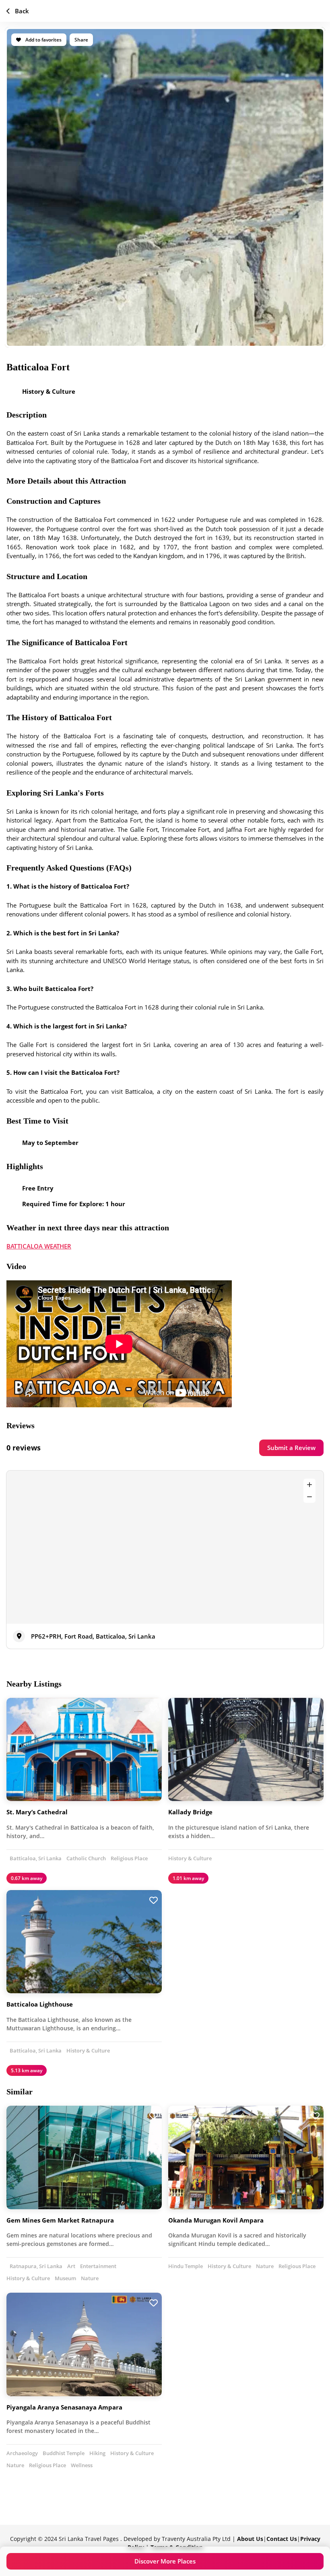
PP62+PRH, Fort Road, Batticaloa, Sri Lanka (93, 1636)
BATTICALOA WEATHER (39, 1246)
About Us (250, 2539)
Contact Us (282, 2539)
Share (81, 40)
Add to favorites (43, 40)
